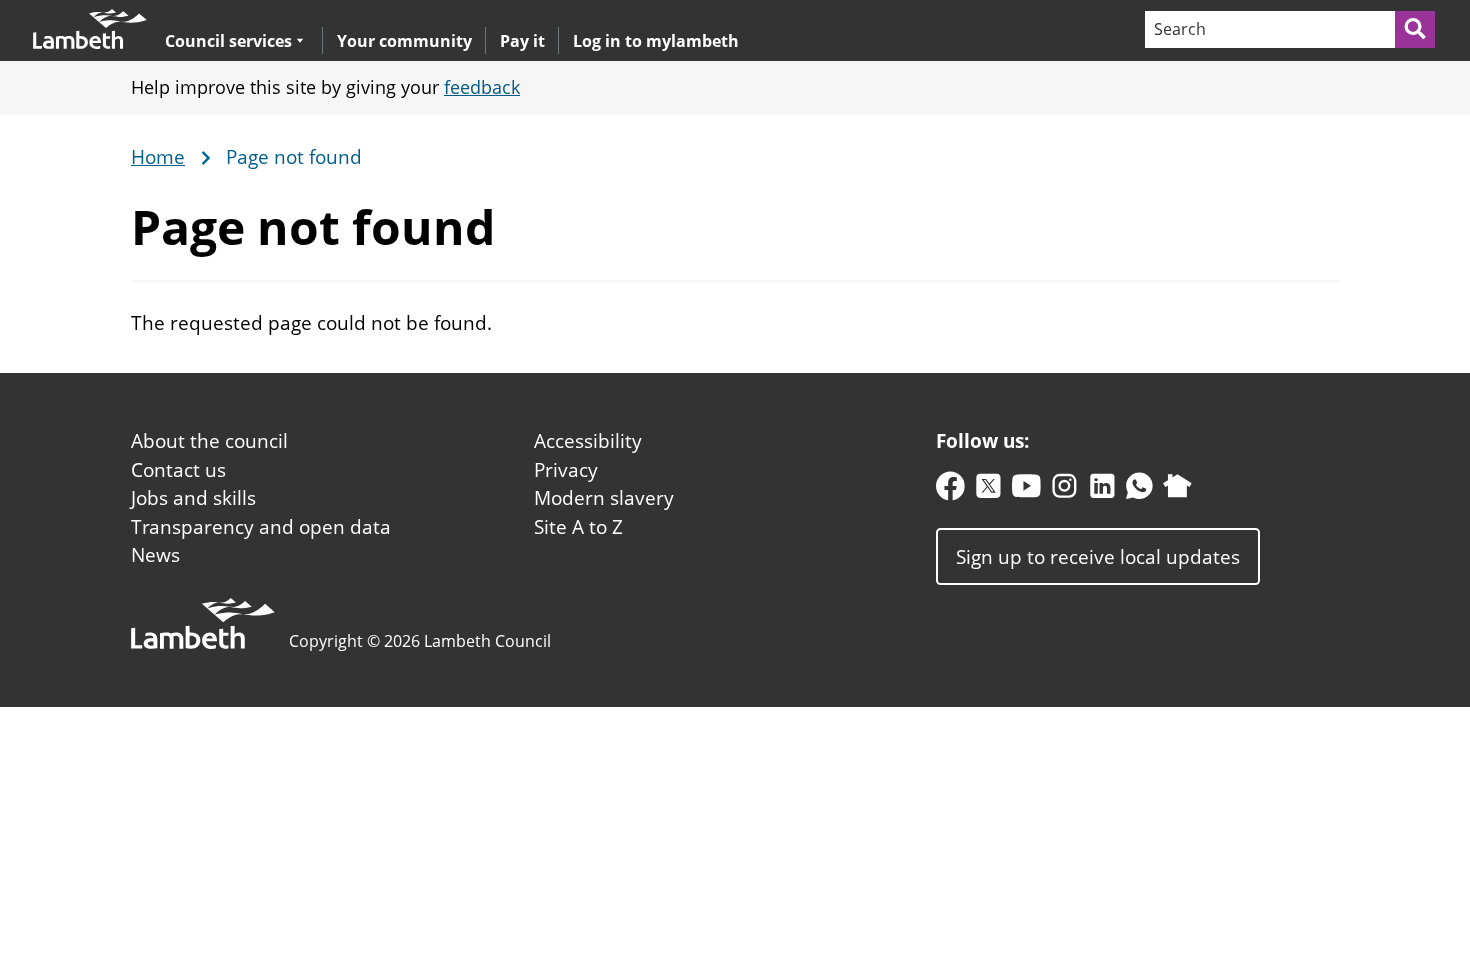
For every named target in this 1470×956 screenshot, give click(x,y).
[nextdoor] (1177, 490)
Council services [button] (228, 40)
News (155, 555)
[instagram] (1064, 490)
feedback (482, 87)
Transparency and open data (261, 527)
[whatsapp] (1139, 490)
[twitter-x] (988, 490)
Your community (404, 41)
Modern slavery (604, 498)
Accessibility (588, 441)
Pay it (522, 41)
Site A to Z (578, 527)
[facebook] (950, 490)
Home (158, 158)
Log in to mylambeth (656, 41)
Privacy (566, 470)
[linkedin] (1102, 490)
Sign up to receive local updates (1098, 556)
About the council (209, 441)
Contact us (178, 470)
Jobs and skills (193, 498)
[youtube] (1026, 490)
